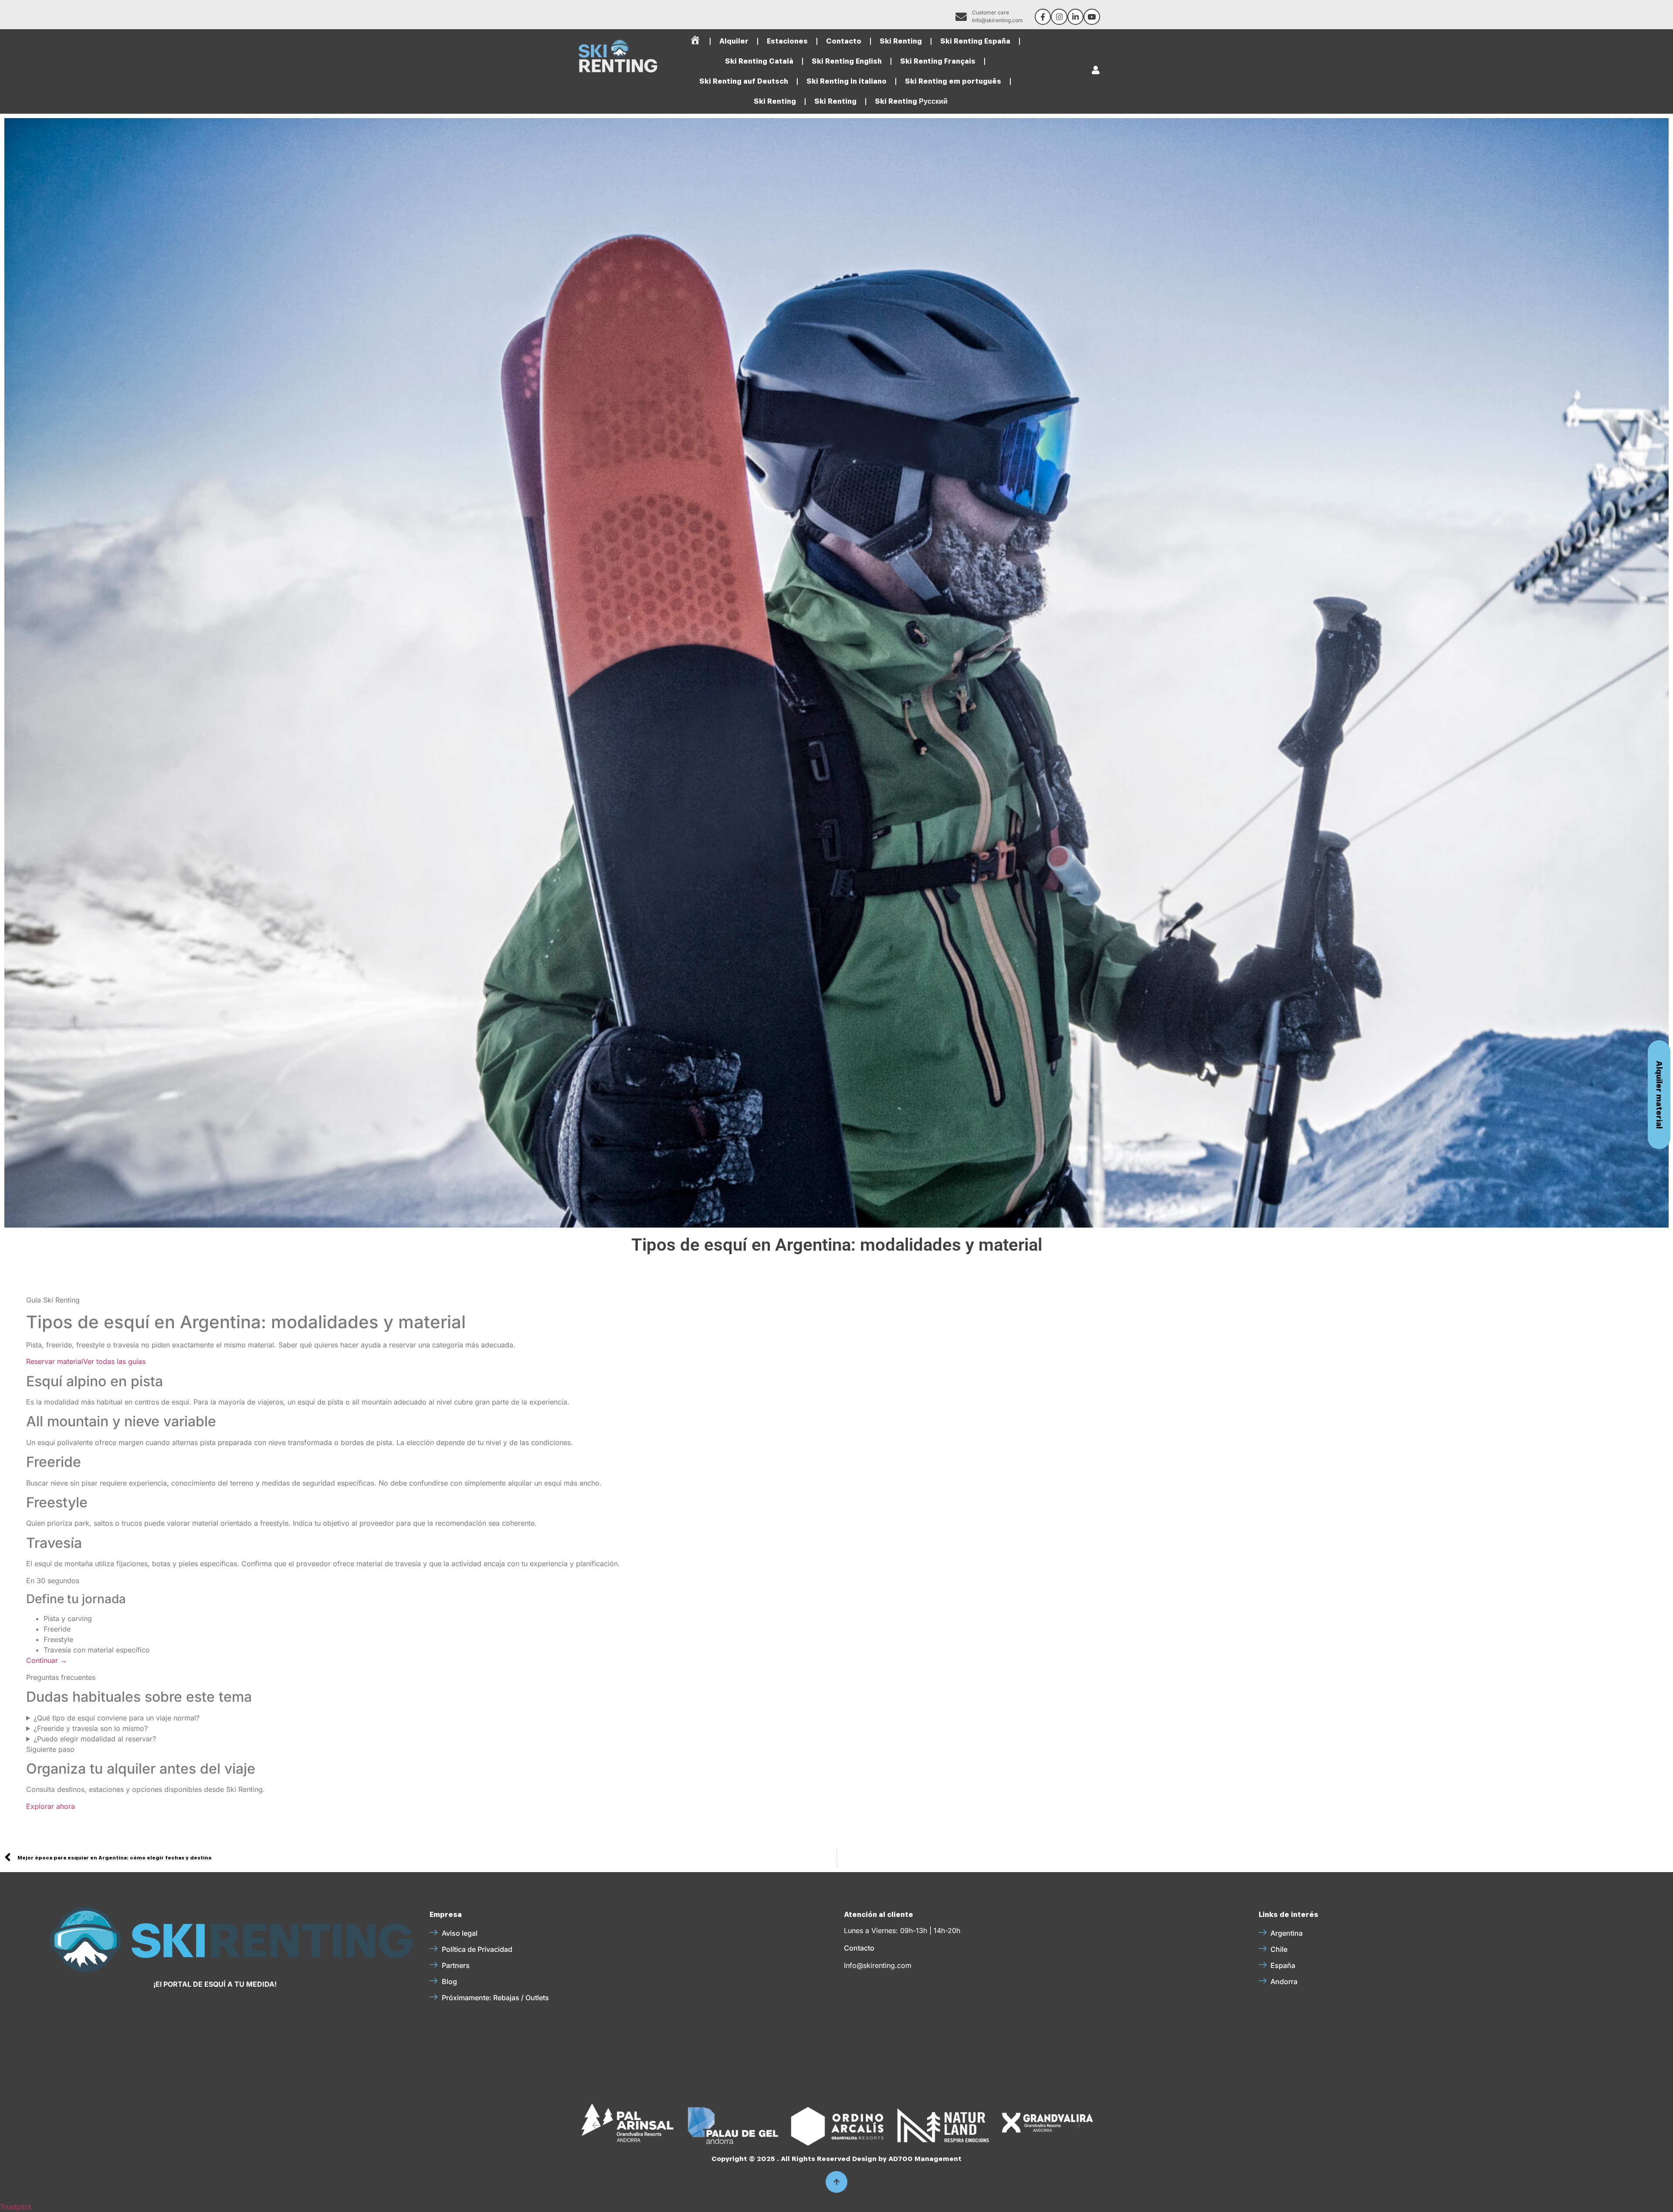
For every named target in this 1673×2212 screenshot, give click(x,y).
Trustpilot (16, 2207)
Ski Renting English (847, 61)
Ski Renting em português (953, 81)
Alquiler (734, 41)
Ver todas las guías (114, 1361)
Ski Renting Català (759, 61)
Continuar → (47, 1660)
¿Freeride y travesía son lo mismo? (91, 1728)
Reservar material (55, 1361)
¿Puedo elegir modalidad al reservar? (95, 1739)
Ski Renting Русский (911, 101)
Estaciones (787, 41)
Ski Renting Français (938, 61)
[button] (596, 2125)
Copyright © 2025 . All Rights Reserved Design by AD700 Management (836, 2159)
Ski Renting (901, 41)
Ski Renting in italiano (847, 81)
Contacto (844, 41)
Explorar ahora (51, 1806)
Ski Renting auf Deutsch (744, 81)
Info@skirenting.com (878, 1965)
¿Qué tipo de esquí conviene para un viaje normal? (117, 1718)
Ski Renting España (975, 41)
